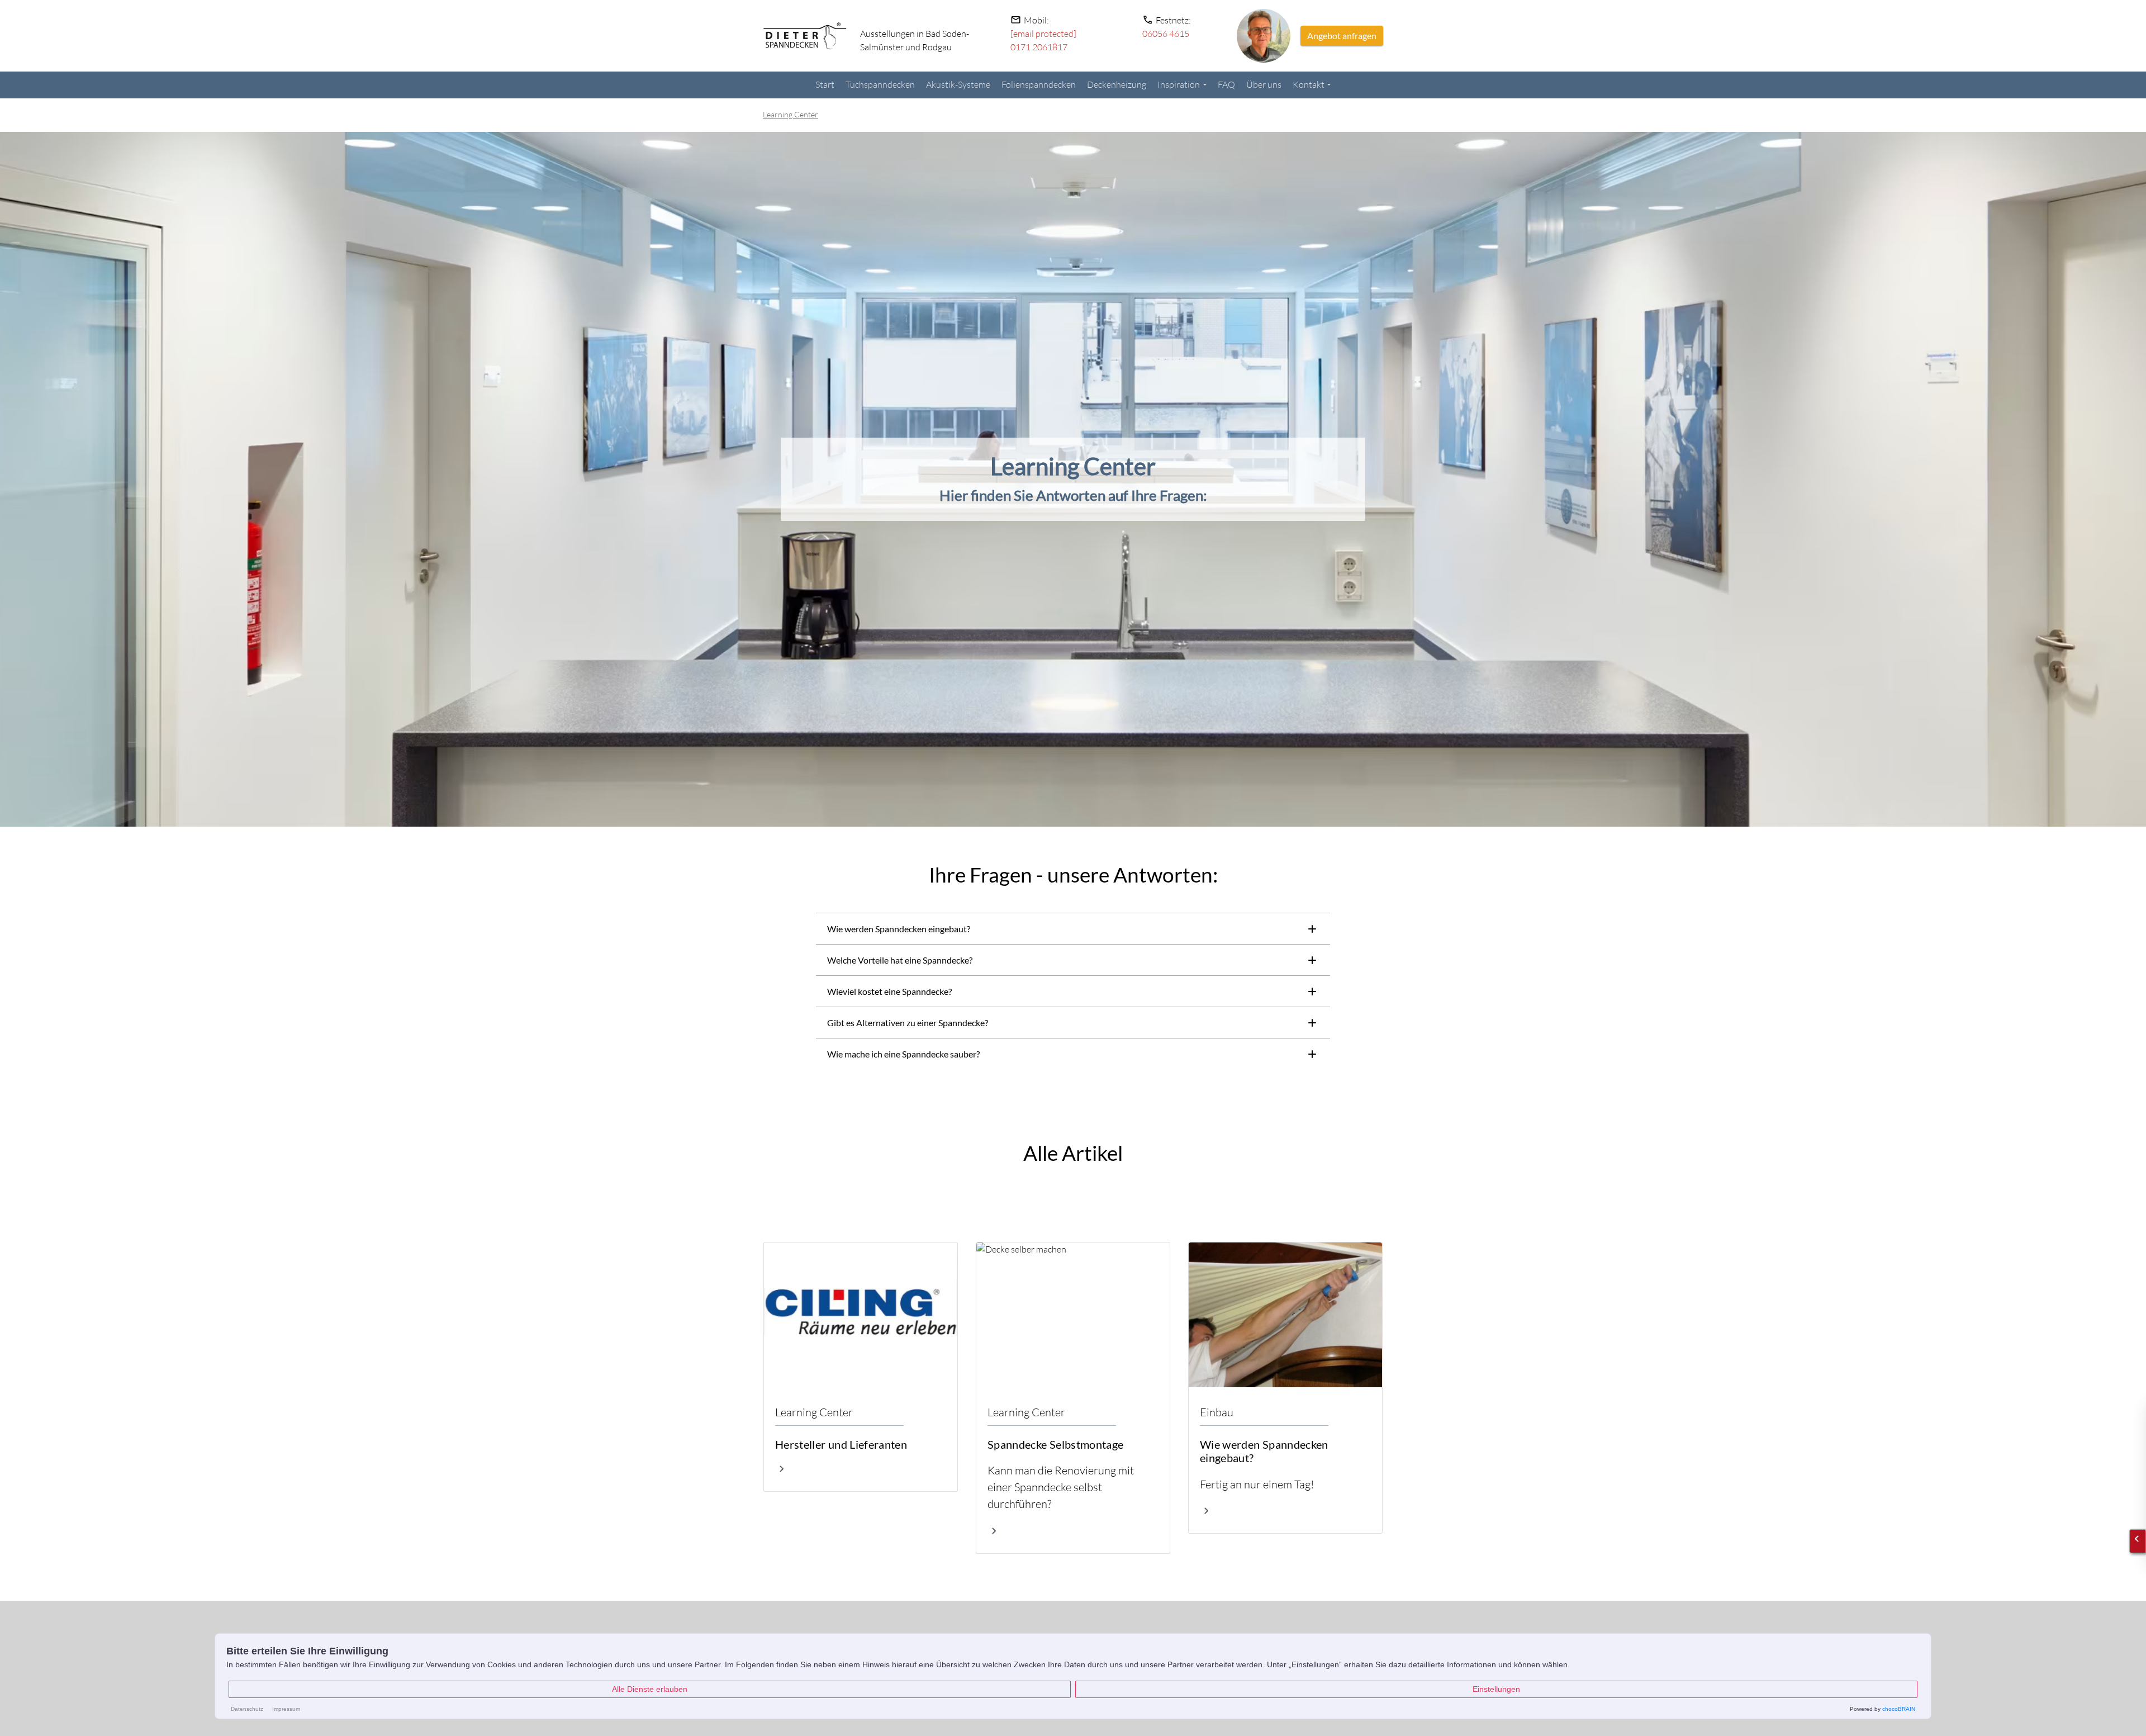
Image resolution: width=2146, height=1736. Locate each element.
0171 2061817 (1039, 47)
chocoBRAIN (1899, 1709)
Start (825, 84)
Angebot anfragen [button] (1342, 35)
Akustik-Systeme (958, 84)
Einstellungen (1496, 1689)
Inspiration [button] (1179, 84)
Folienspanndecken (1039, 84)
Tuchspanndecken (880, 84)
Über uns (1264, 84)
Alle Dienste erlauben (650, 1689)
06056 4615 (1166, 34)
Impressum (286, 1709)
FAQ (1226, 84)
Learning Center (790, 114)
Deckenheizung (1117, 84)
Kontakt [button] (1309, 84)
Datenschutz (247, 1709)
